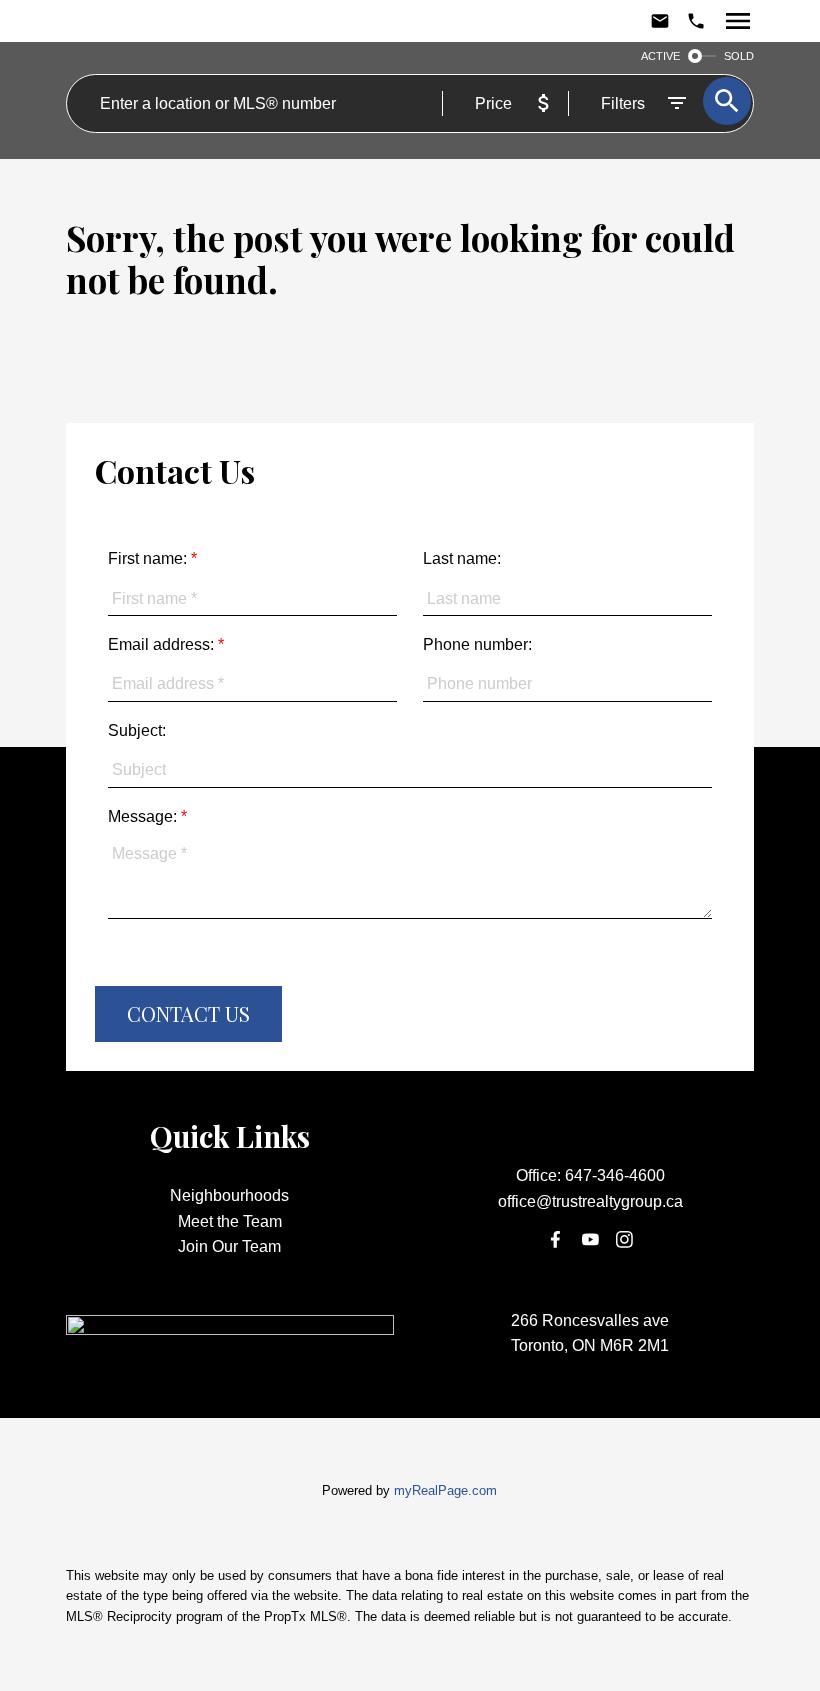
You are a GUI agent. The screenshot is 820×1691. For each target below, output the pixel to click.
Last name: (462, 558)
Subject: (137, 730)
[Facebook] (556, 1240)
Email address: (163, 644)
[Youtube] (590, 1240)
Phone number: (477, 644)
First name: (149, 558)
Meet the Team (230, 1221)
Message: (144, 816)
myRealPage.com (445, 1490)
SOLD (739, 56)
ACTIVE (660, 56)
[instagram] (625, 1240)
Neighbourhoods (229, 1195)
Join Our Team (229, 1246)
